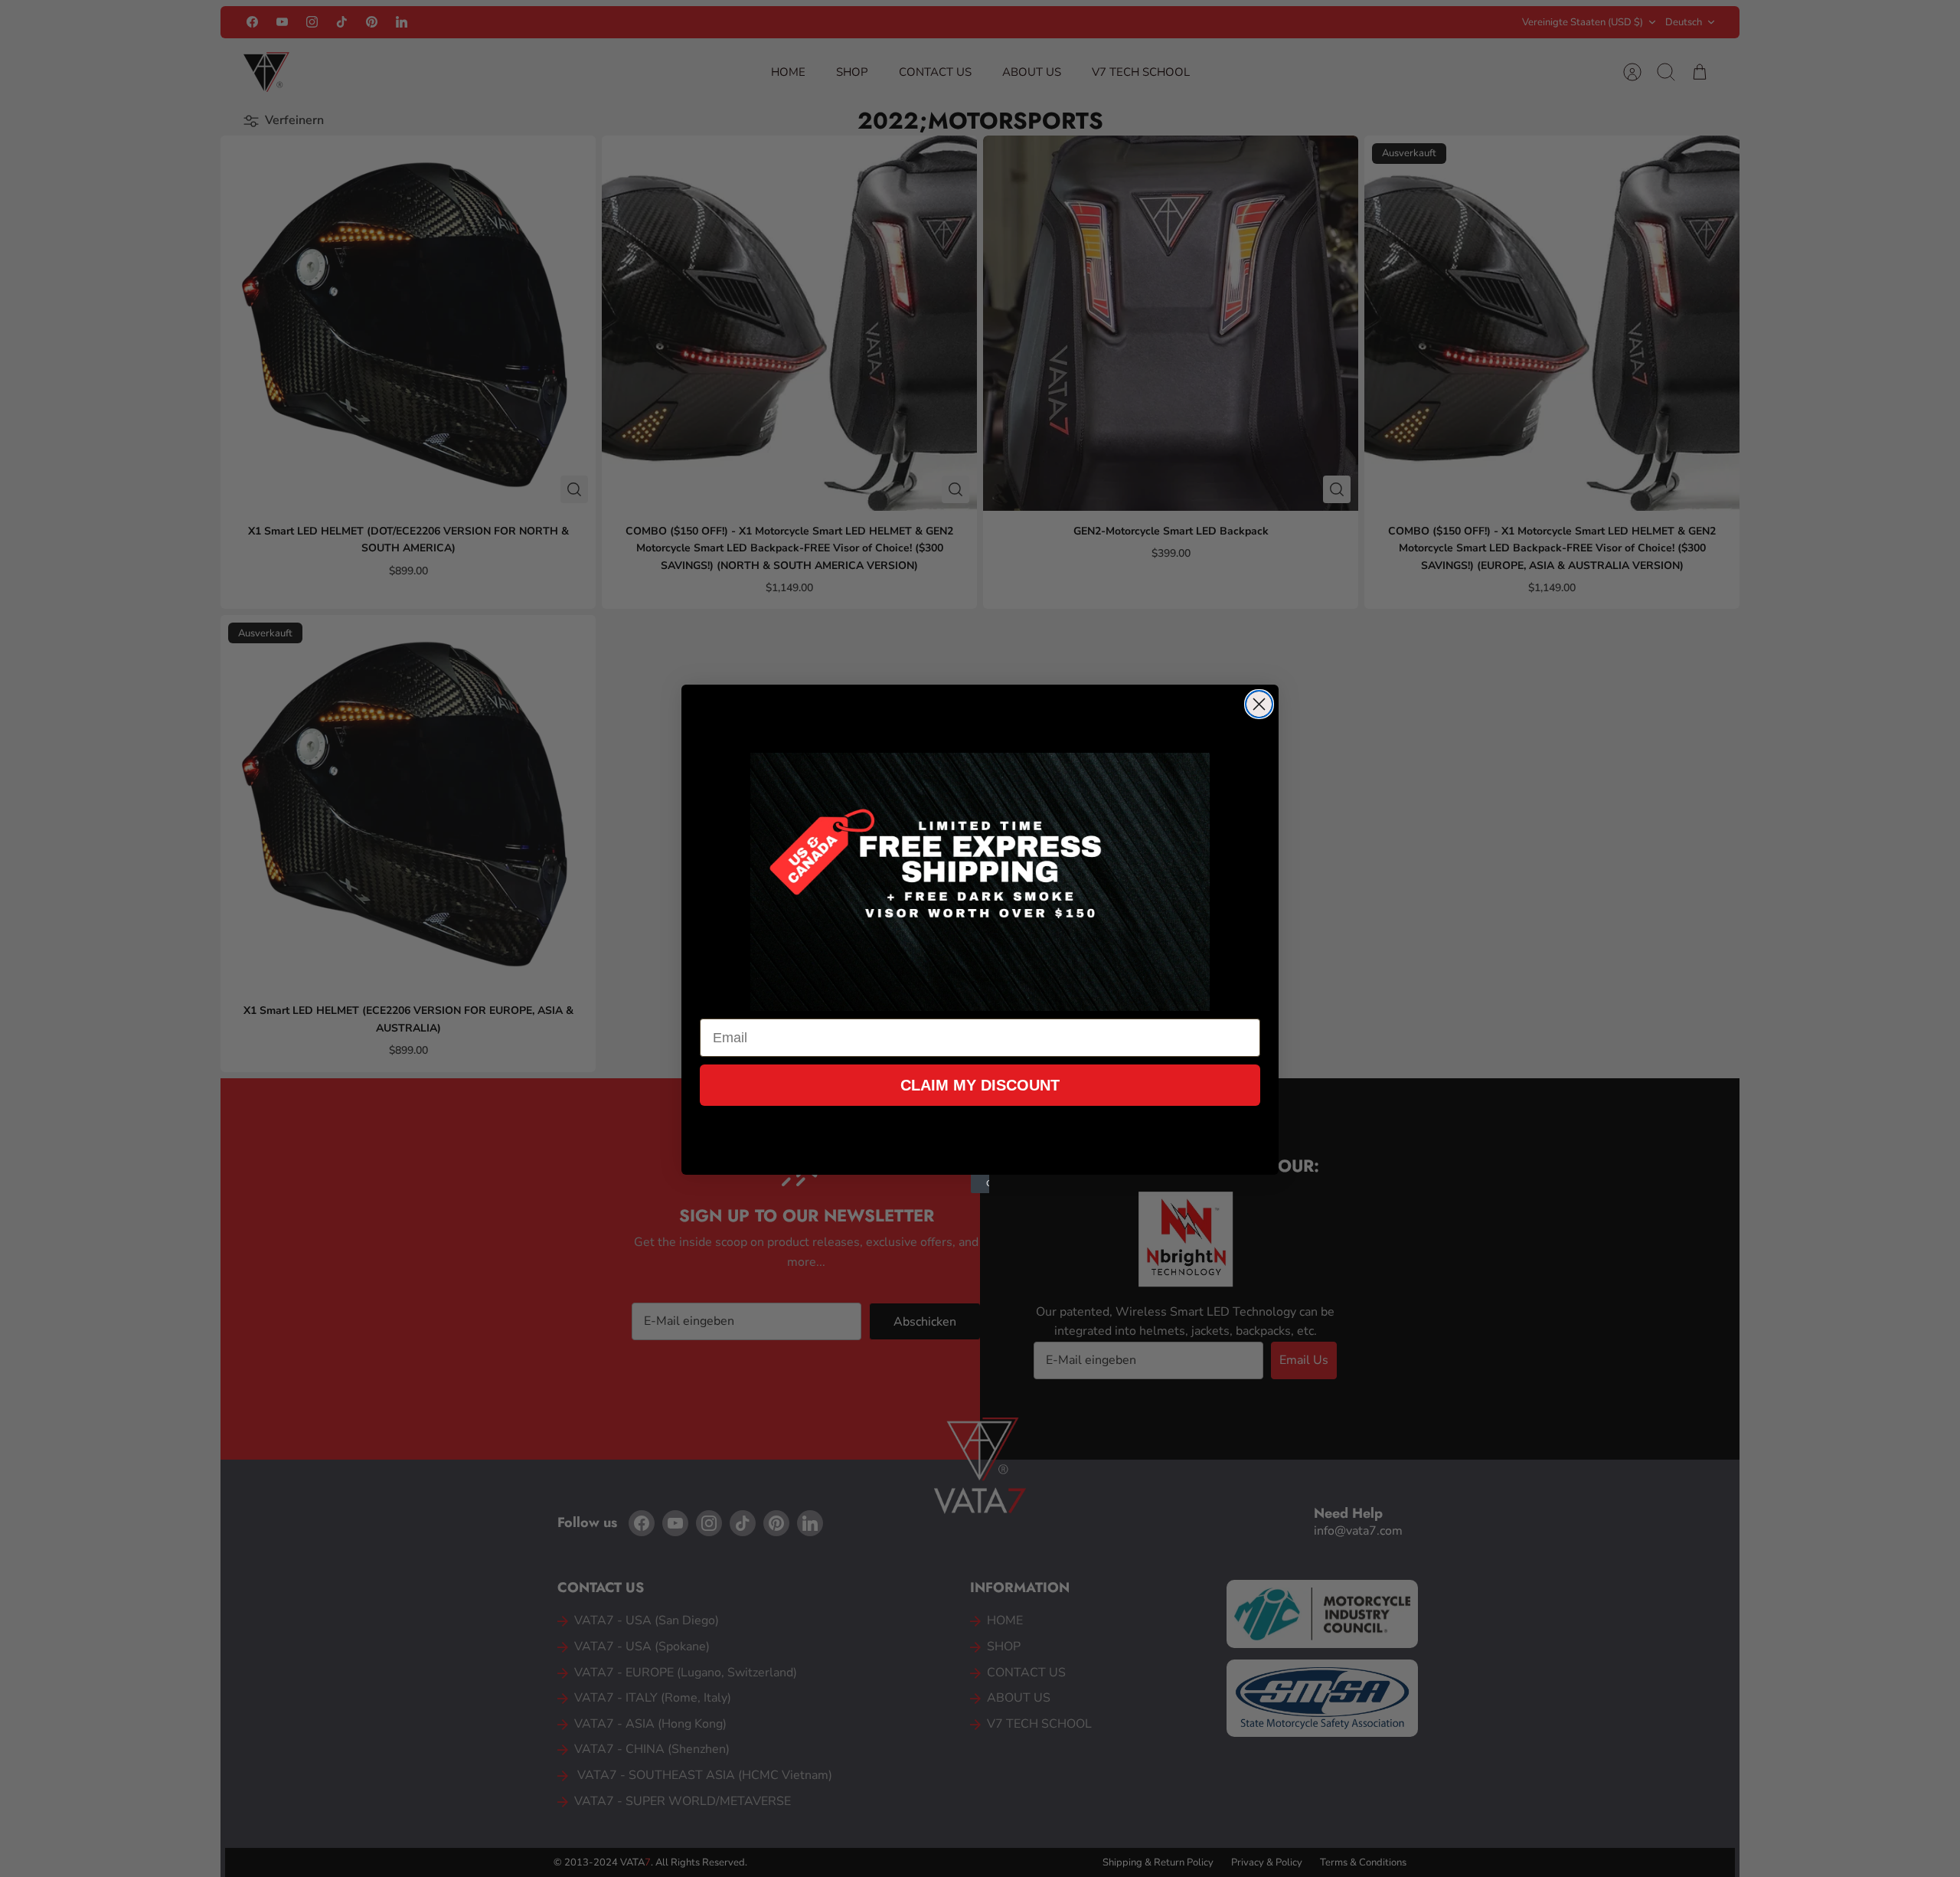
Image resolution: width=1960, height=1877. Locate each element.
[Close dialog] (1259, 704)
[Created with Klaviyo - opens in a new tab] (980, 1184)
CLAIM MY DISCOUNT (980, 1085)
